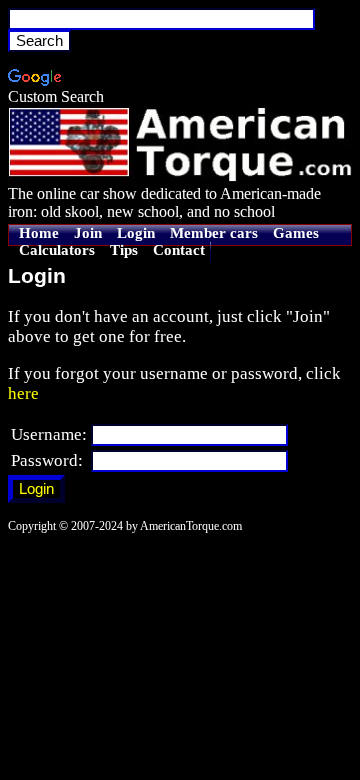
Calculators (57, 250)
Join (88, 233)
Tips (124, 250)
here (23, 393)
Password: (47, 460)
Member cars (214, 233)
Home (39, 233)
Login (136, 233)
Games (296, 233)
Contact (179, 250)
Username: (49, 434)
